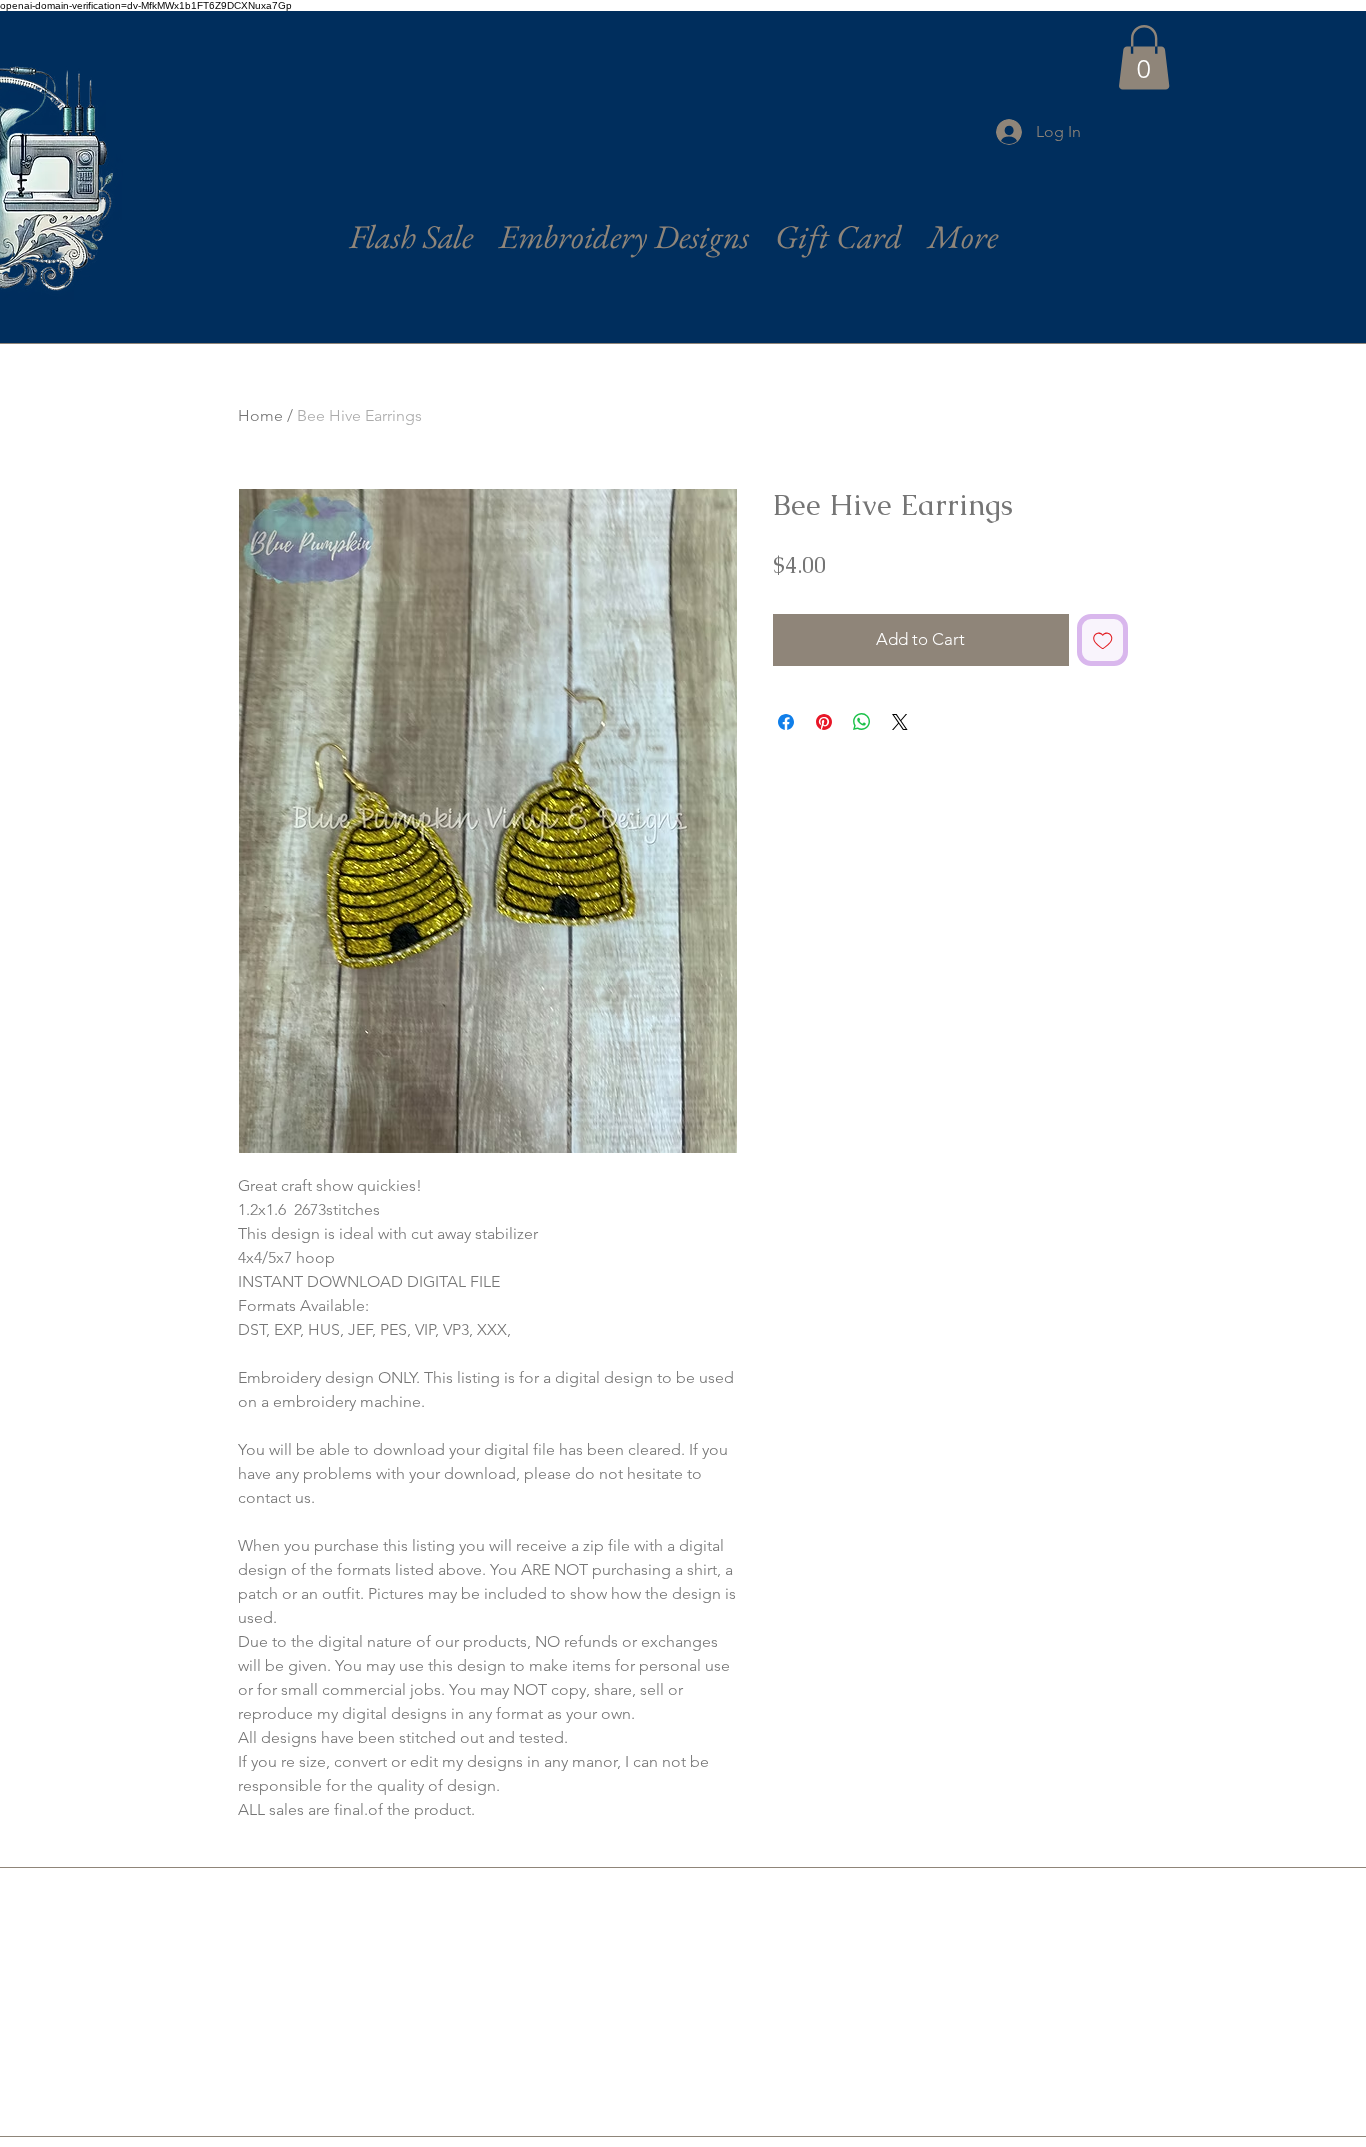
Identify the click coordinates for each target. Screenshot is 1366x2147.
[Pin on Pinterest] (824, 722)
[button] (1144, 57)
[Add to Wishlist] (1103, 640)
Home (260, 415)
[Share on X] (900, 722)
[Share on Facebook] (786, 722)
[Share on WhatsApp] (862, 722)
